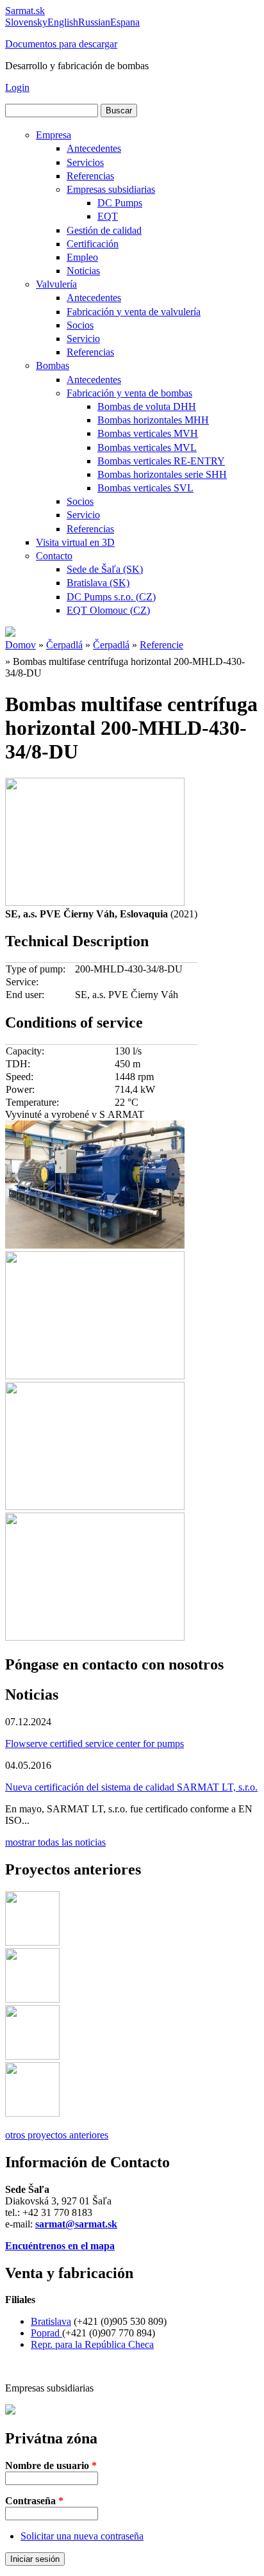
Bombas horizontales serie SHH (162, 474)
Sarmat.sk (25, 11)
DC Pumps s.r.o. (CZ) (111, 597)
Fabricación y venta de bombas (129, 393)
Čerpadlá (64, 645)
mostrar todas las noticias (55, 1842)
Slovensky (26, 22)
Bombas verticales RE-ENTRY (161, 461)
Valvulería (56, 284)
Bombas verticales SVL (145, 488)
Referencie (161, 645)
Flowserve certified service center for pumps (95, 1743)
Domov (21, 645)
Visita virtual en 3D (75, 542)
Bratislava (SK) (98, 583)
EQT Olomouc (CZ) (108, 610)
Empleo (82, 257)
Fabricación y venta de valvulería (134, 312)
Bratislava (51, 2321)
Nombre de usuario (51, 2465)
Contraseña (34, 2501)
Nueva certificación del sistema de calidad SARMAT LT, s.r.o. (131, 1787)
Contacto (54, 556)
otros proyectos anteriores (57, 2135)
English (63, 22)
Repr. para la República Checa (92, 2344)
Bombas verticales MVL (147, 447)
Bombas (53, 365)
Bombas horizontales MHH (153, 420)
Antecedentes (94, 148)
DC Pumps (120, 203)
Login (17, 87)
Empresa (54, 135)
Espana (125, 22)
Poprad (46, 2333)
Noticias (83, 271)
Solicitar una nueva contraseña (82, 2536)
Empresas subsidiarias (111, 189)
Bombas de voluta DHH (147, 406)
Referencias (90, 176)
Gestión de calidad (104, 230)
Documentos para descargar (61, 44)
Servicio (83, 339)
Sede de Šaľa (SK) (105, 569)
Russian (94, 22)
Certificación (93, 244)
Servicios (85, 162)
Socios (80, 325)
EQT (108, 216)
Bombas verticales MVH (148, 433)
